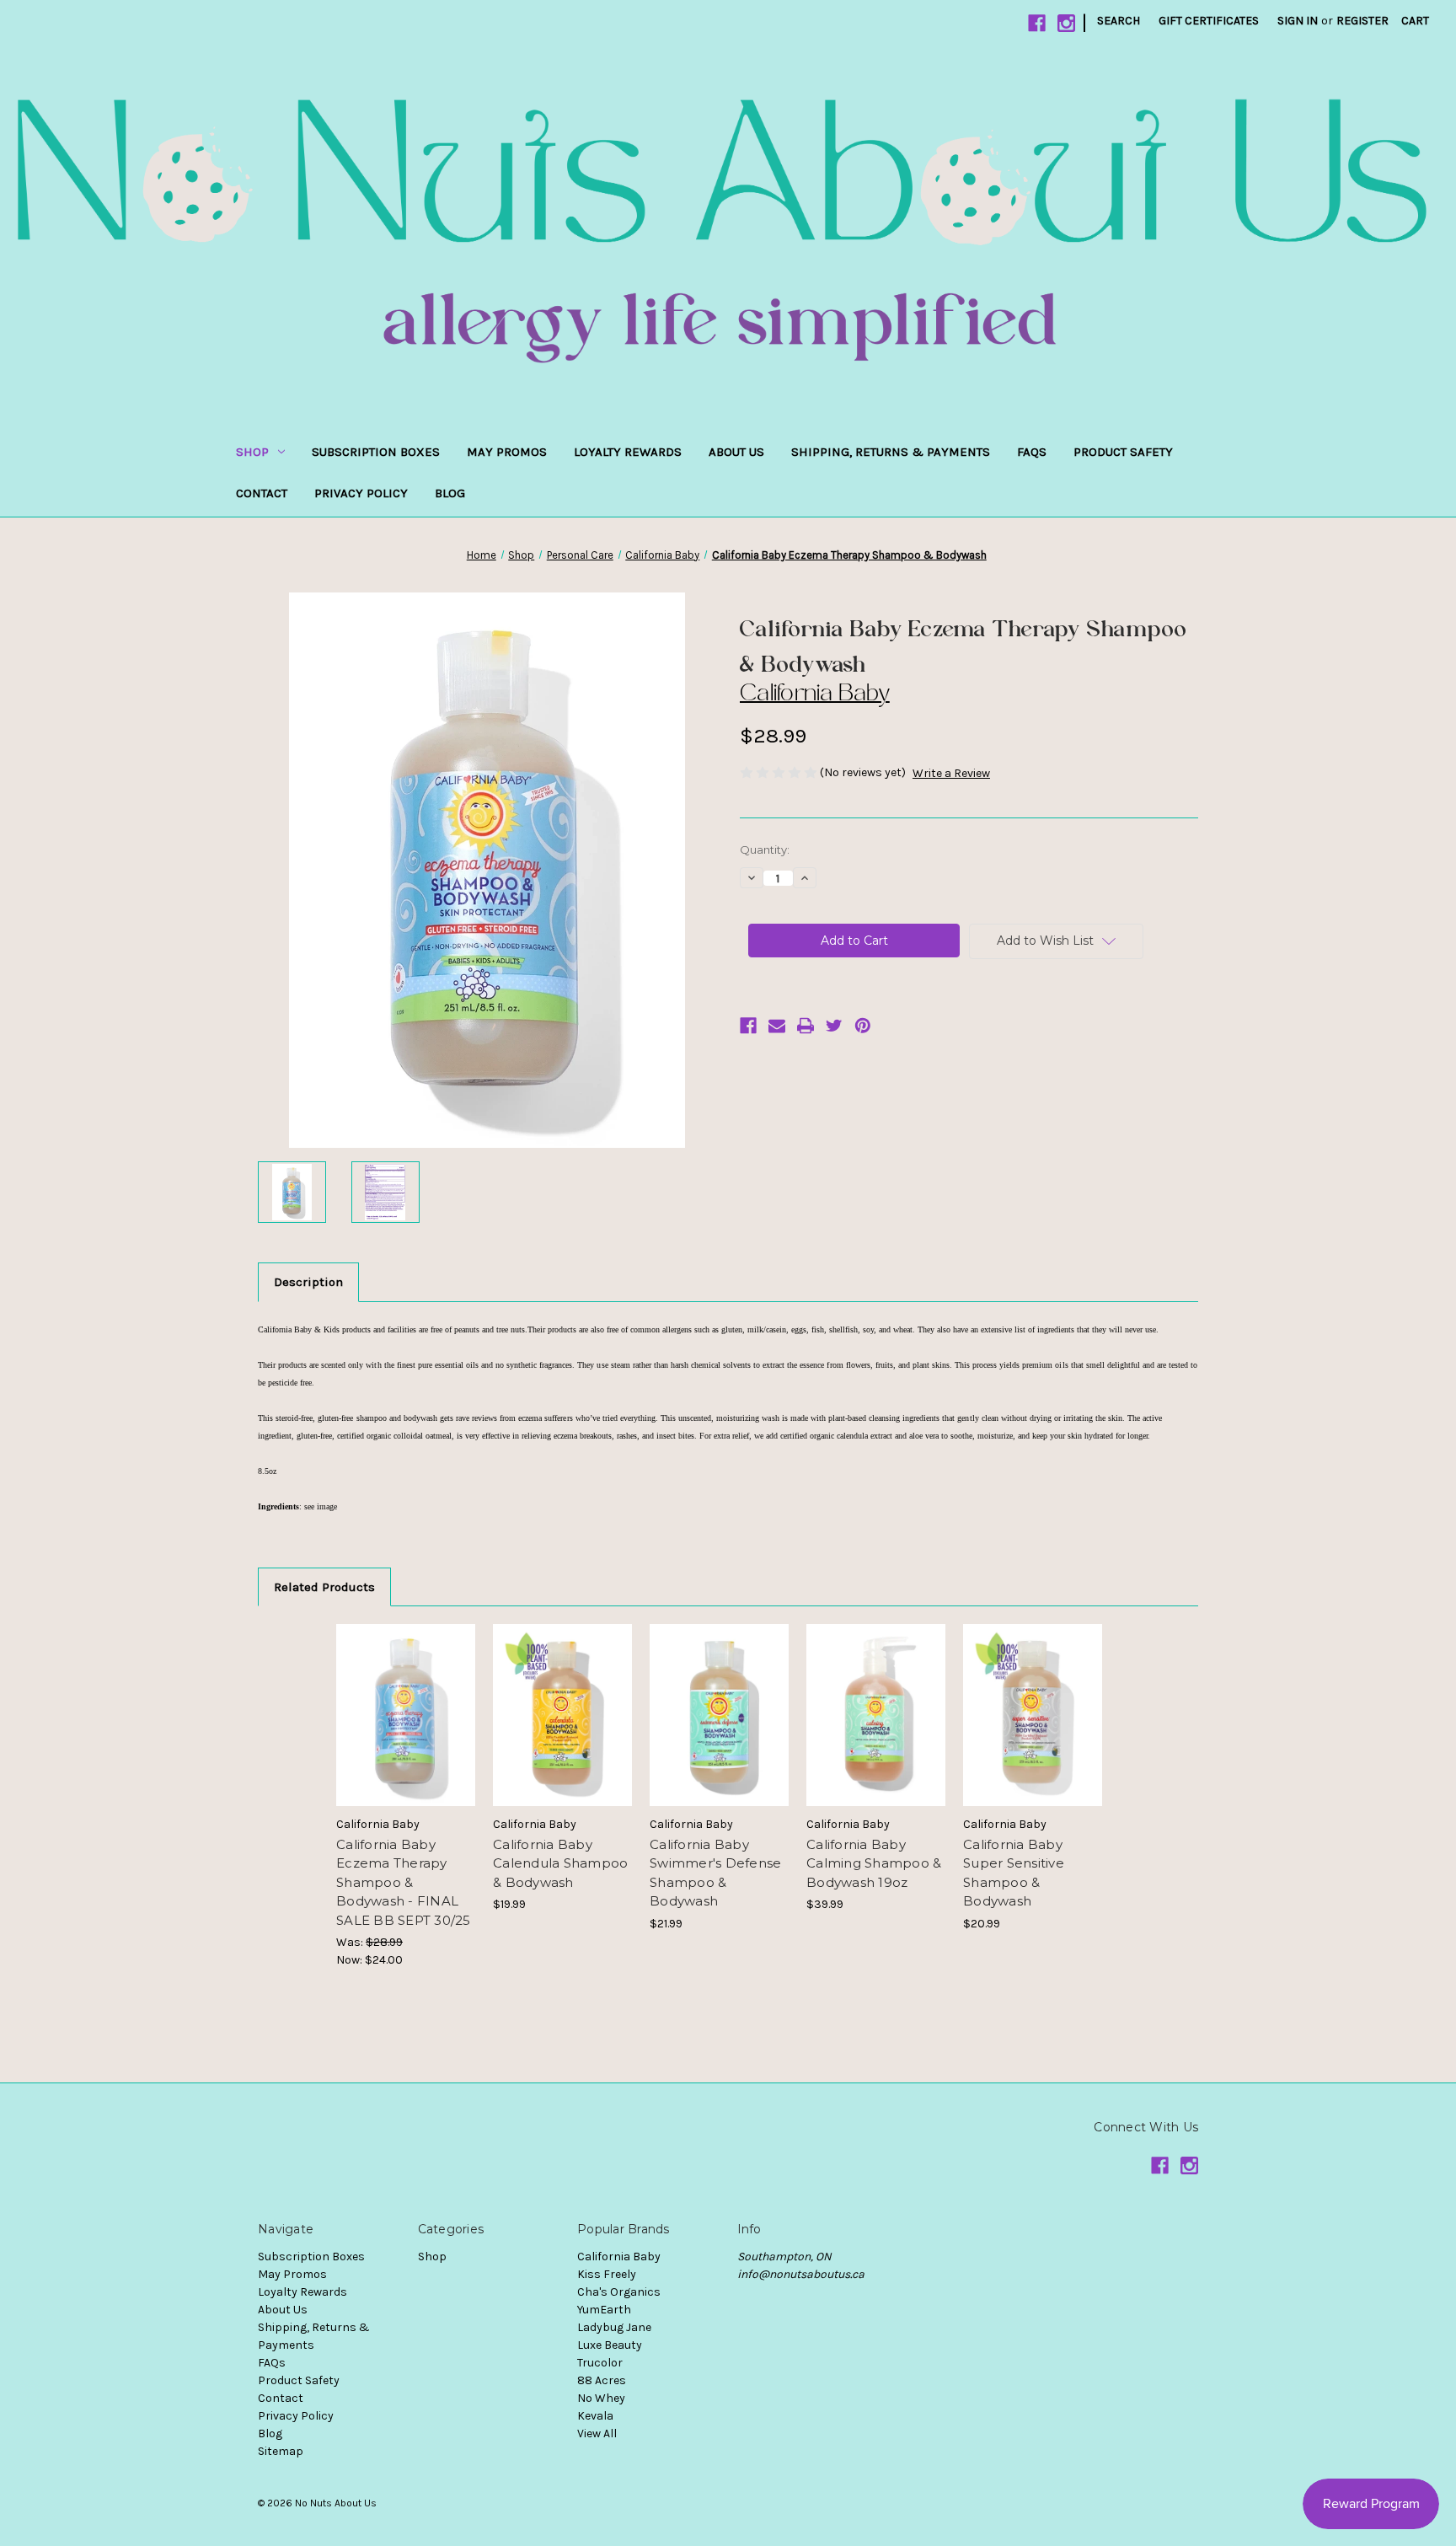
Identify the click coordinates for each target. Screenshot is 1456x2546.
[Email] (777, 1026)
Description (308, 1282)
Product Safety (1123, 452)
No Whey (601, 2398)
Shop (252, 452)
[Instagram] (1066, 23)
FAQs (1032, 452)
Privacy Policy (361, 493)
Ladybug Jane (614, 2327)
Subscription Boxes (376, 452)
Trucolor (600, 2363)
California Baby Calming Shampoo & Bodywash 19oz (874, 1863)
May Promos (507, 452)
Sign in (1298, 21)
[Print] (806, 1026)
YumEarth (604, 2310)
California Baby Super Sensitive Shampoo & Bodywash (1014, 1873)
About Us (736, 452)
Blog (450, 493)
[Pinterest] (863, 1026)
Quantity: (765, 850)
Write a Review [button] (951, 773)
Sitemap (281, 2451)
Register (1362, 21)
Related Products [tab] (324, 1587)
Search (1119, 21)
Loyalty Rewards (628, 452)
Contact (262, 493)
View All (597, 2433)
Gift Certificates (1209, 21)
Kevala (595, 2416)
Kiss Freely (607, 2274)
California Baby (619, 2257)
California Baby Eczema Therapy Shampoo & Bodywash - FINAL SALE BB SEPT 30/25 (404, 1882)
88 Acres (602, 2380)
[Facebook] (1037, 23)
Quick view (404, 1700)
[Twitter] (834, 1026)
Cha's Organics (619, 2292)
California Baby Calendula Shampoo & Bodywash (560, 1863)
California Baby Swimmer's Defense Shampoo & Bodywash (715, 1873)
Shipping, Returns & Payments (891, 452)
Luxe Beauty (610, 2345)
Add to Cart (406, 1729)
